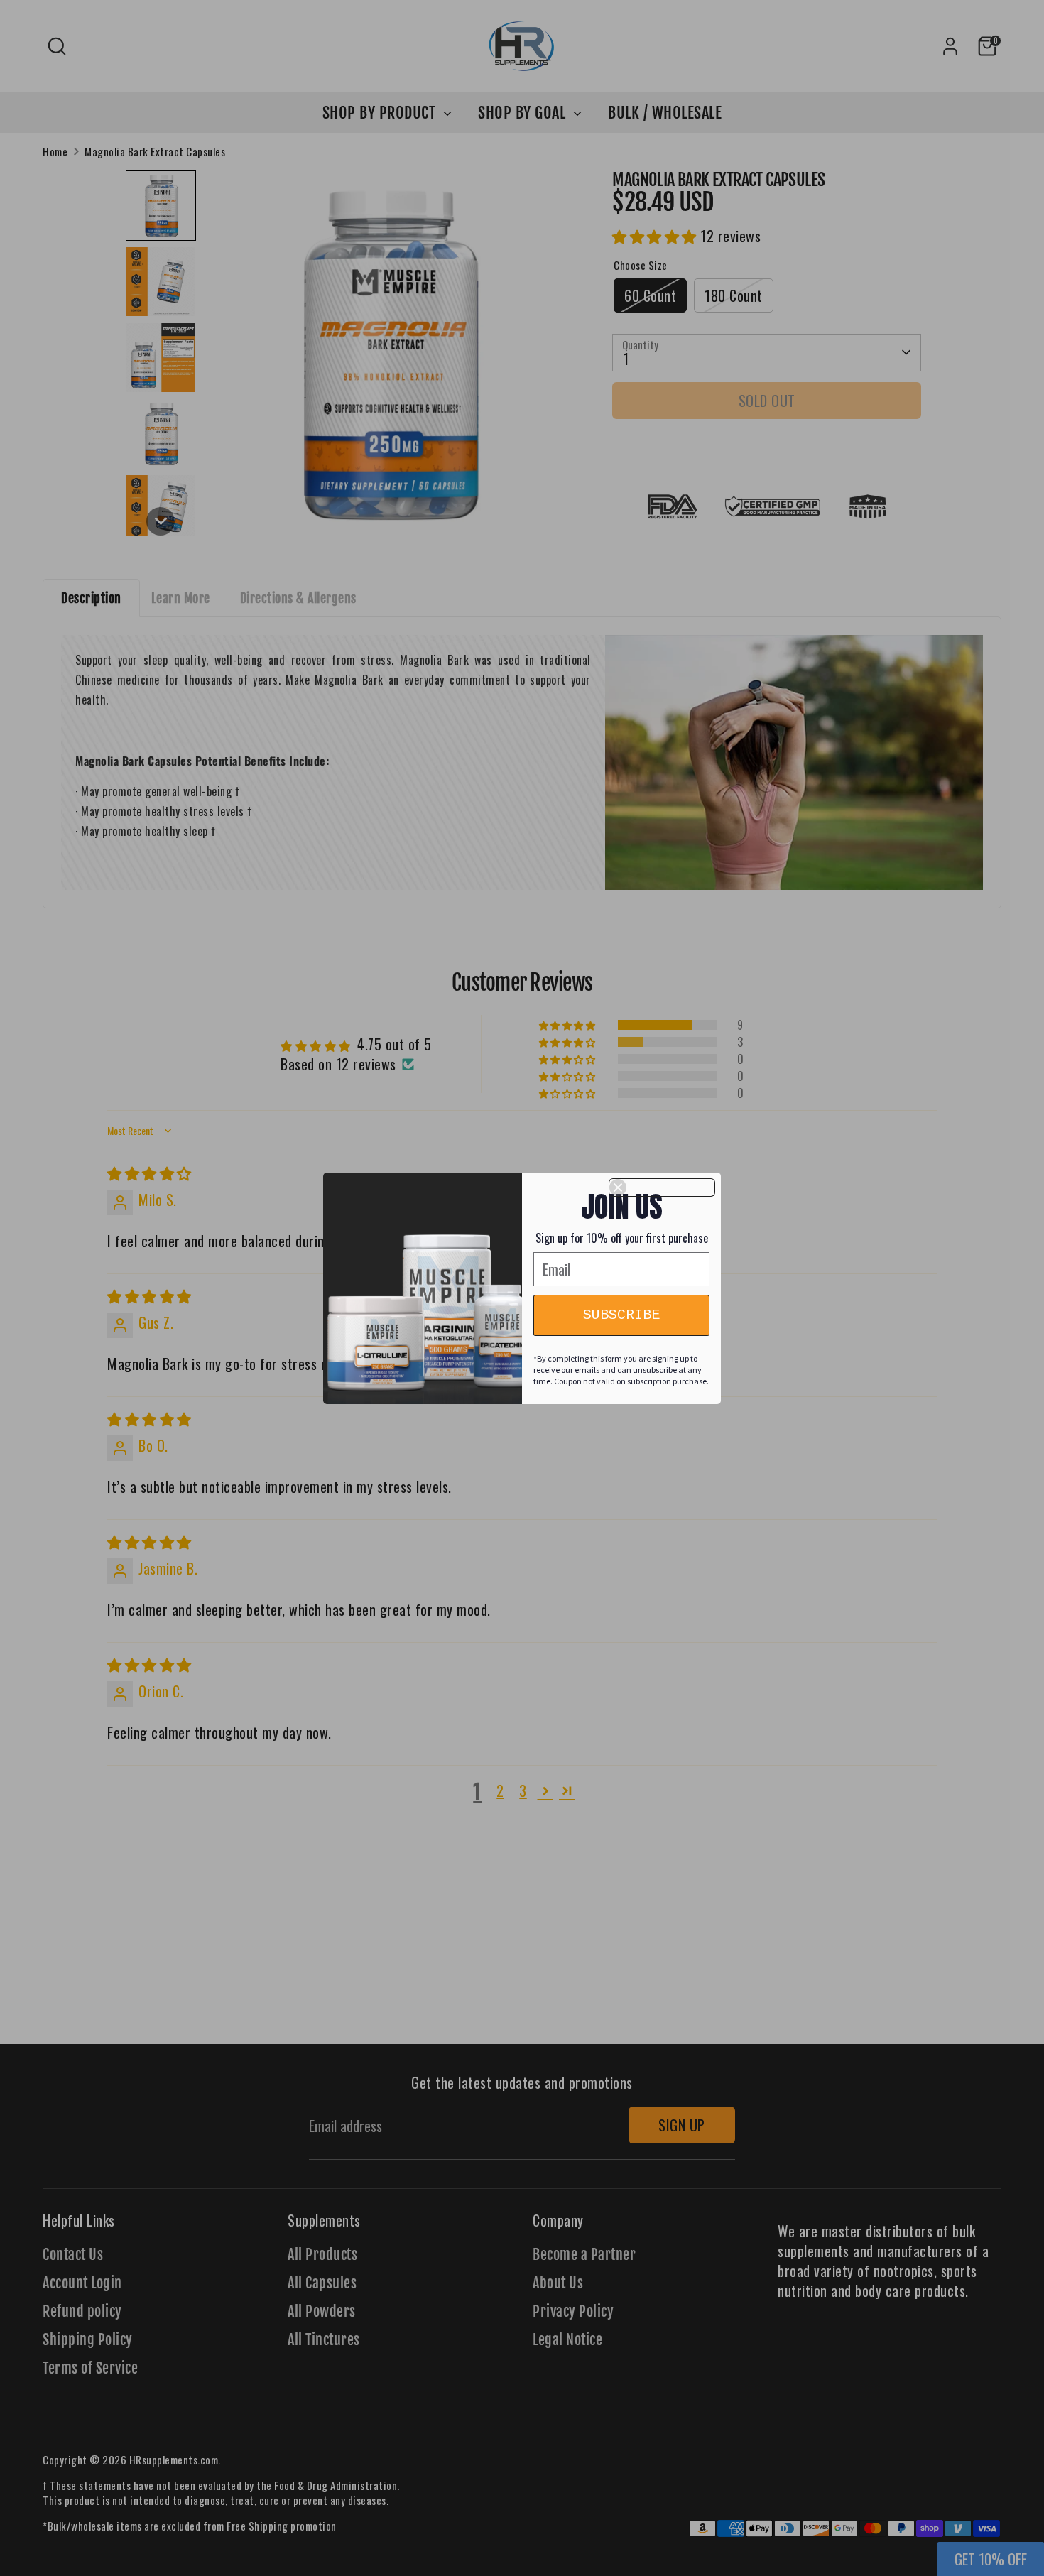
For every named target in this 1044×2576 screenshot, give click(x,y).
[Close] (662, 1188)
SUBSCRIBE (621, 1315)
